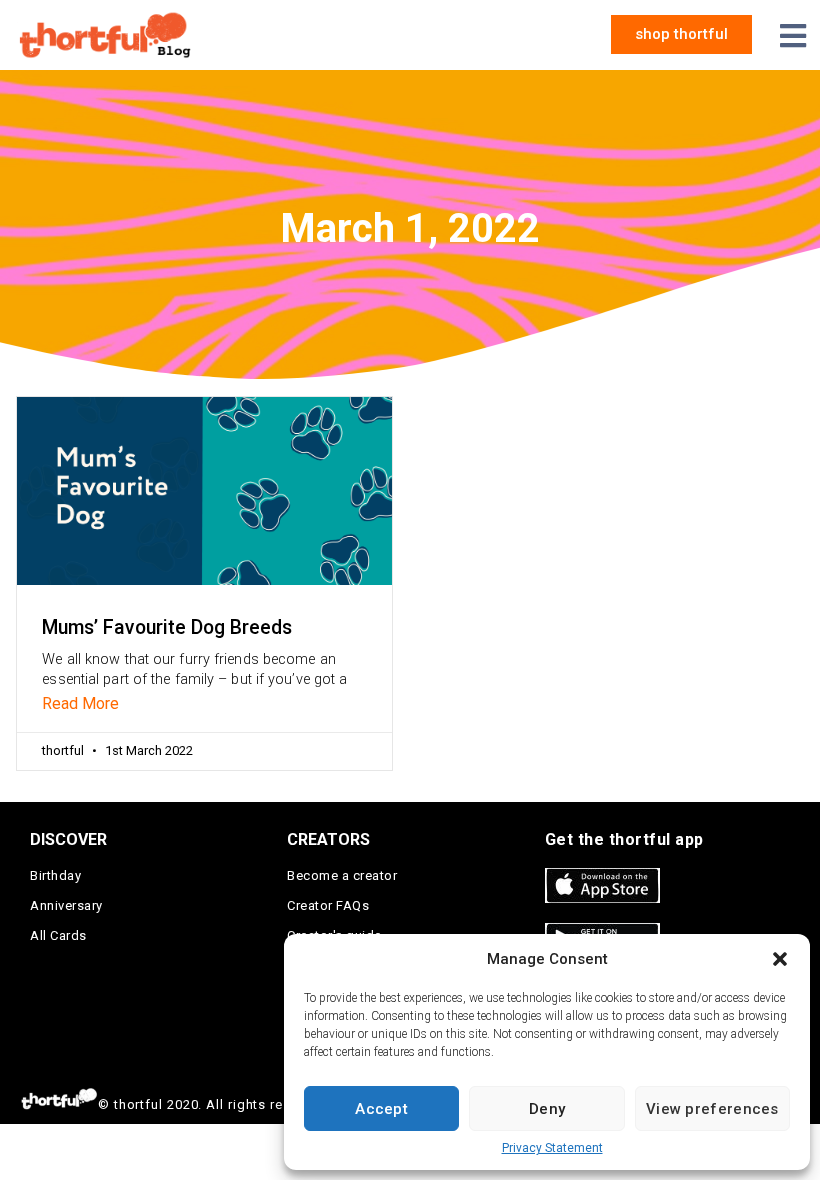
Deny (547, 1109)
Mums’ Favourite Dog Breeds (167, 627)
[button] (780, 959)
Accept (381, 1109)
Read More (80, 703)
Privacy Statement (552, 1148)
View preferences (712, 1109)
